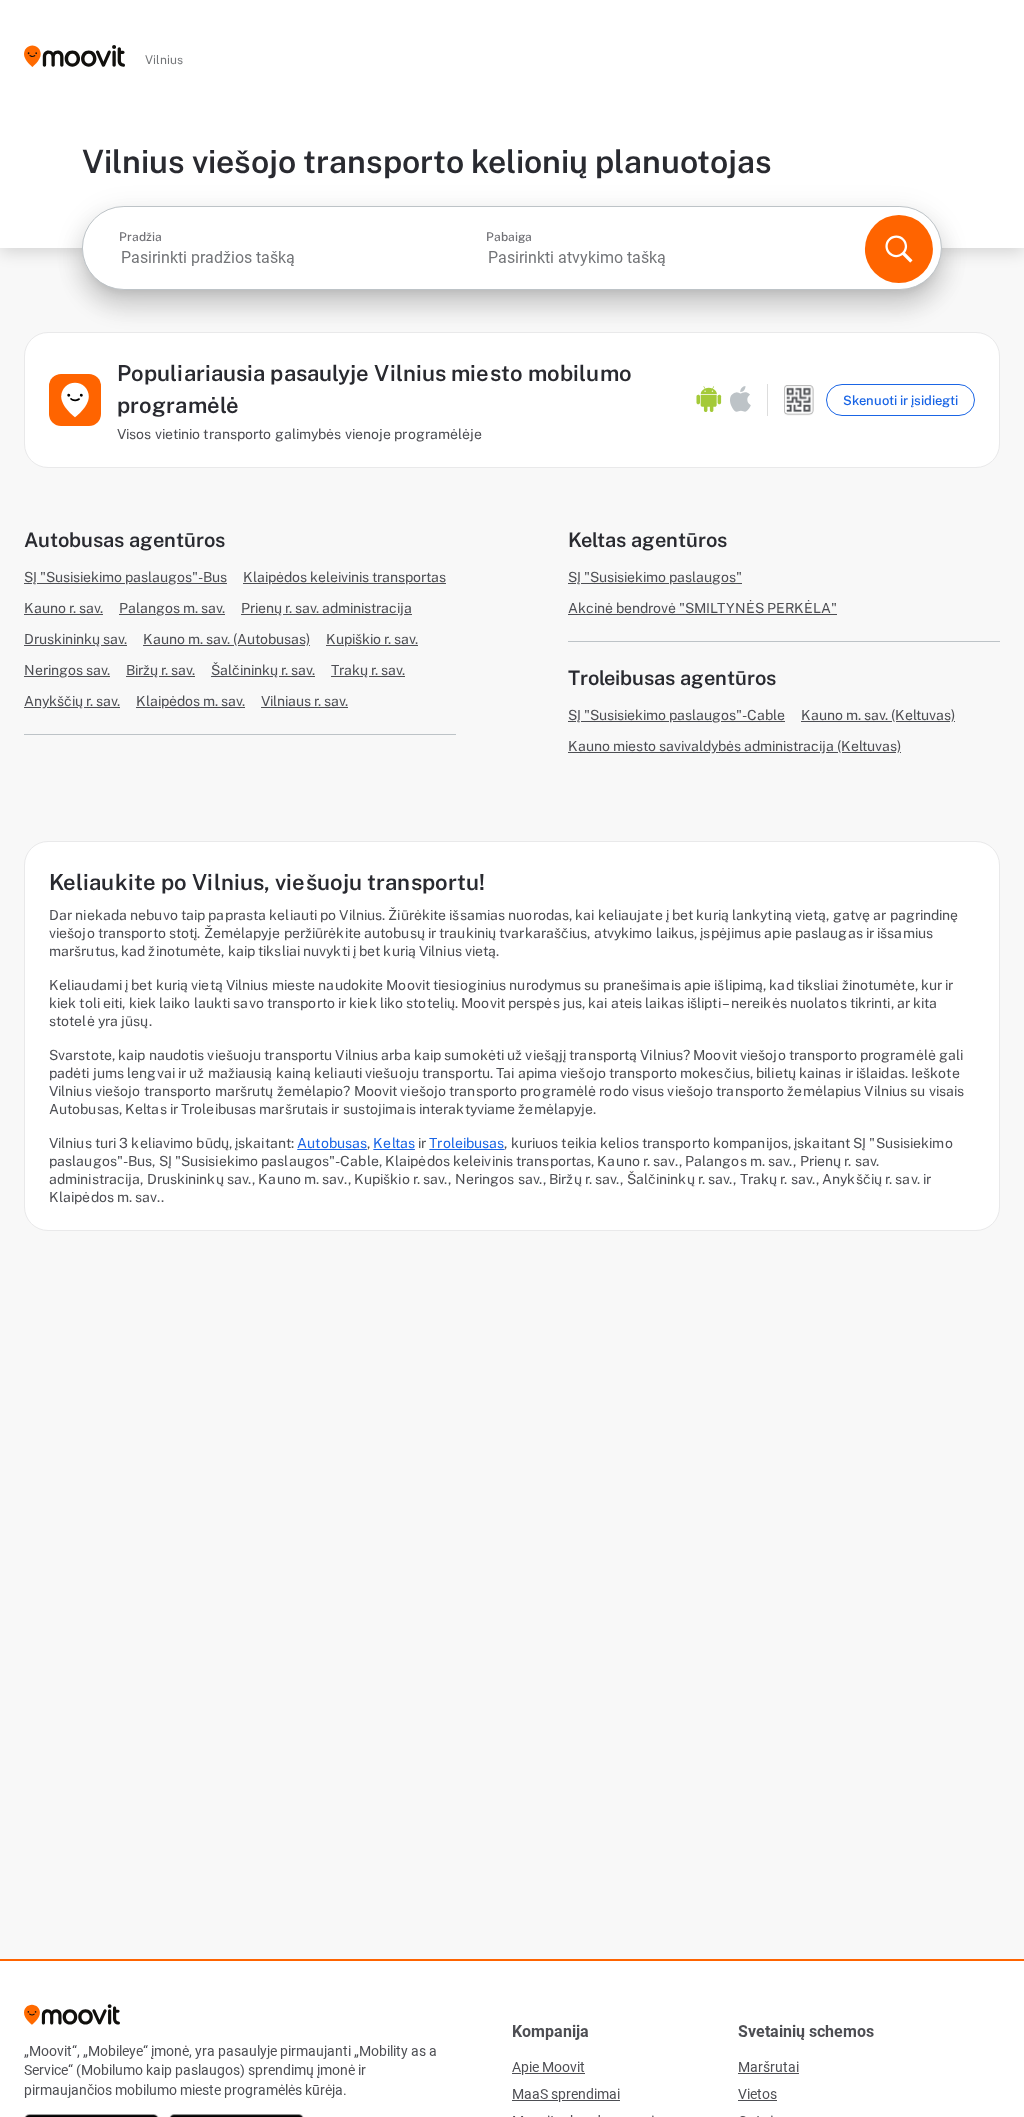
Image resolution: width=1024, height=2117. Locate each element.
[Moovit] (74, 57)
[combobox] (300, 257)
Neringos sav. (67, 670)
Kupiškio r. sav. (372, 639)
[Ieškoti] (899, 249)
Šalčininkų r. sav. (263, 670)
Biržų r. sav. (160, 670)
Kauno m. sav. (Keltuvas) (878, 715)
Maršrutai (768, 2067)
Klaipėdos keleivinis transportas (344, 577)
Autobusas (332, 1143)
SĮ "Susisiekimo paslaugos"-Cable (676, 715)
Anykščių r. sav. (72, 701)
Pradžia (140, 237)
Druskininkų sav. (75, 639)
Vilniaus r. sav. (304, 701)
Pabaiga (509, 237)
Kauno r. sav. (63, 608)
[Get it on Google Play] (709, 400)
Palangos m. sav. (172, 608)
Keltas (394, 1143)
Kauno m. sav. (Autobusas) (226, 639)
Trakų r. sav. (368, 670)
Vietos (757, 2094)
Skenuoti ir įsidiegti (900, 400)
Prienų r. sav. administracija (326, 608)
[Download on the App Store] (740, 400)
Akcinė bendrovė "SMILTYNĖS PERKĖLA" (702, 608)
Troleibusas (466, 1143)
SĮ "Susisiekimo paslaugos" (655, 577)
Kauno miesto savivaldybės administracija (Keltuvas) (734, 746)
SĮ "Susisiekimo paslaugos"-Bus (125, 577)
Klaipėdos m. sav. (190, 701)
